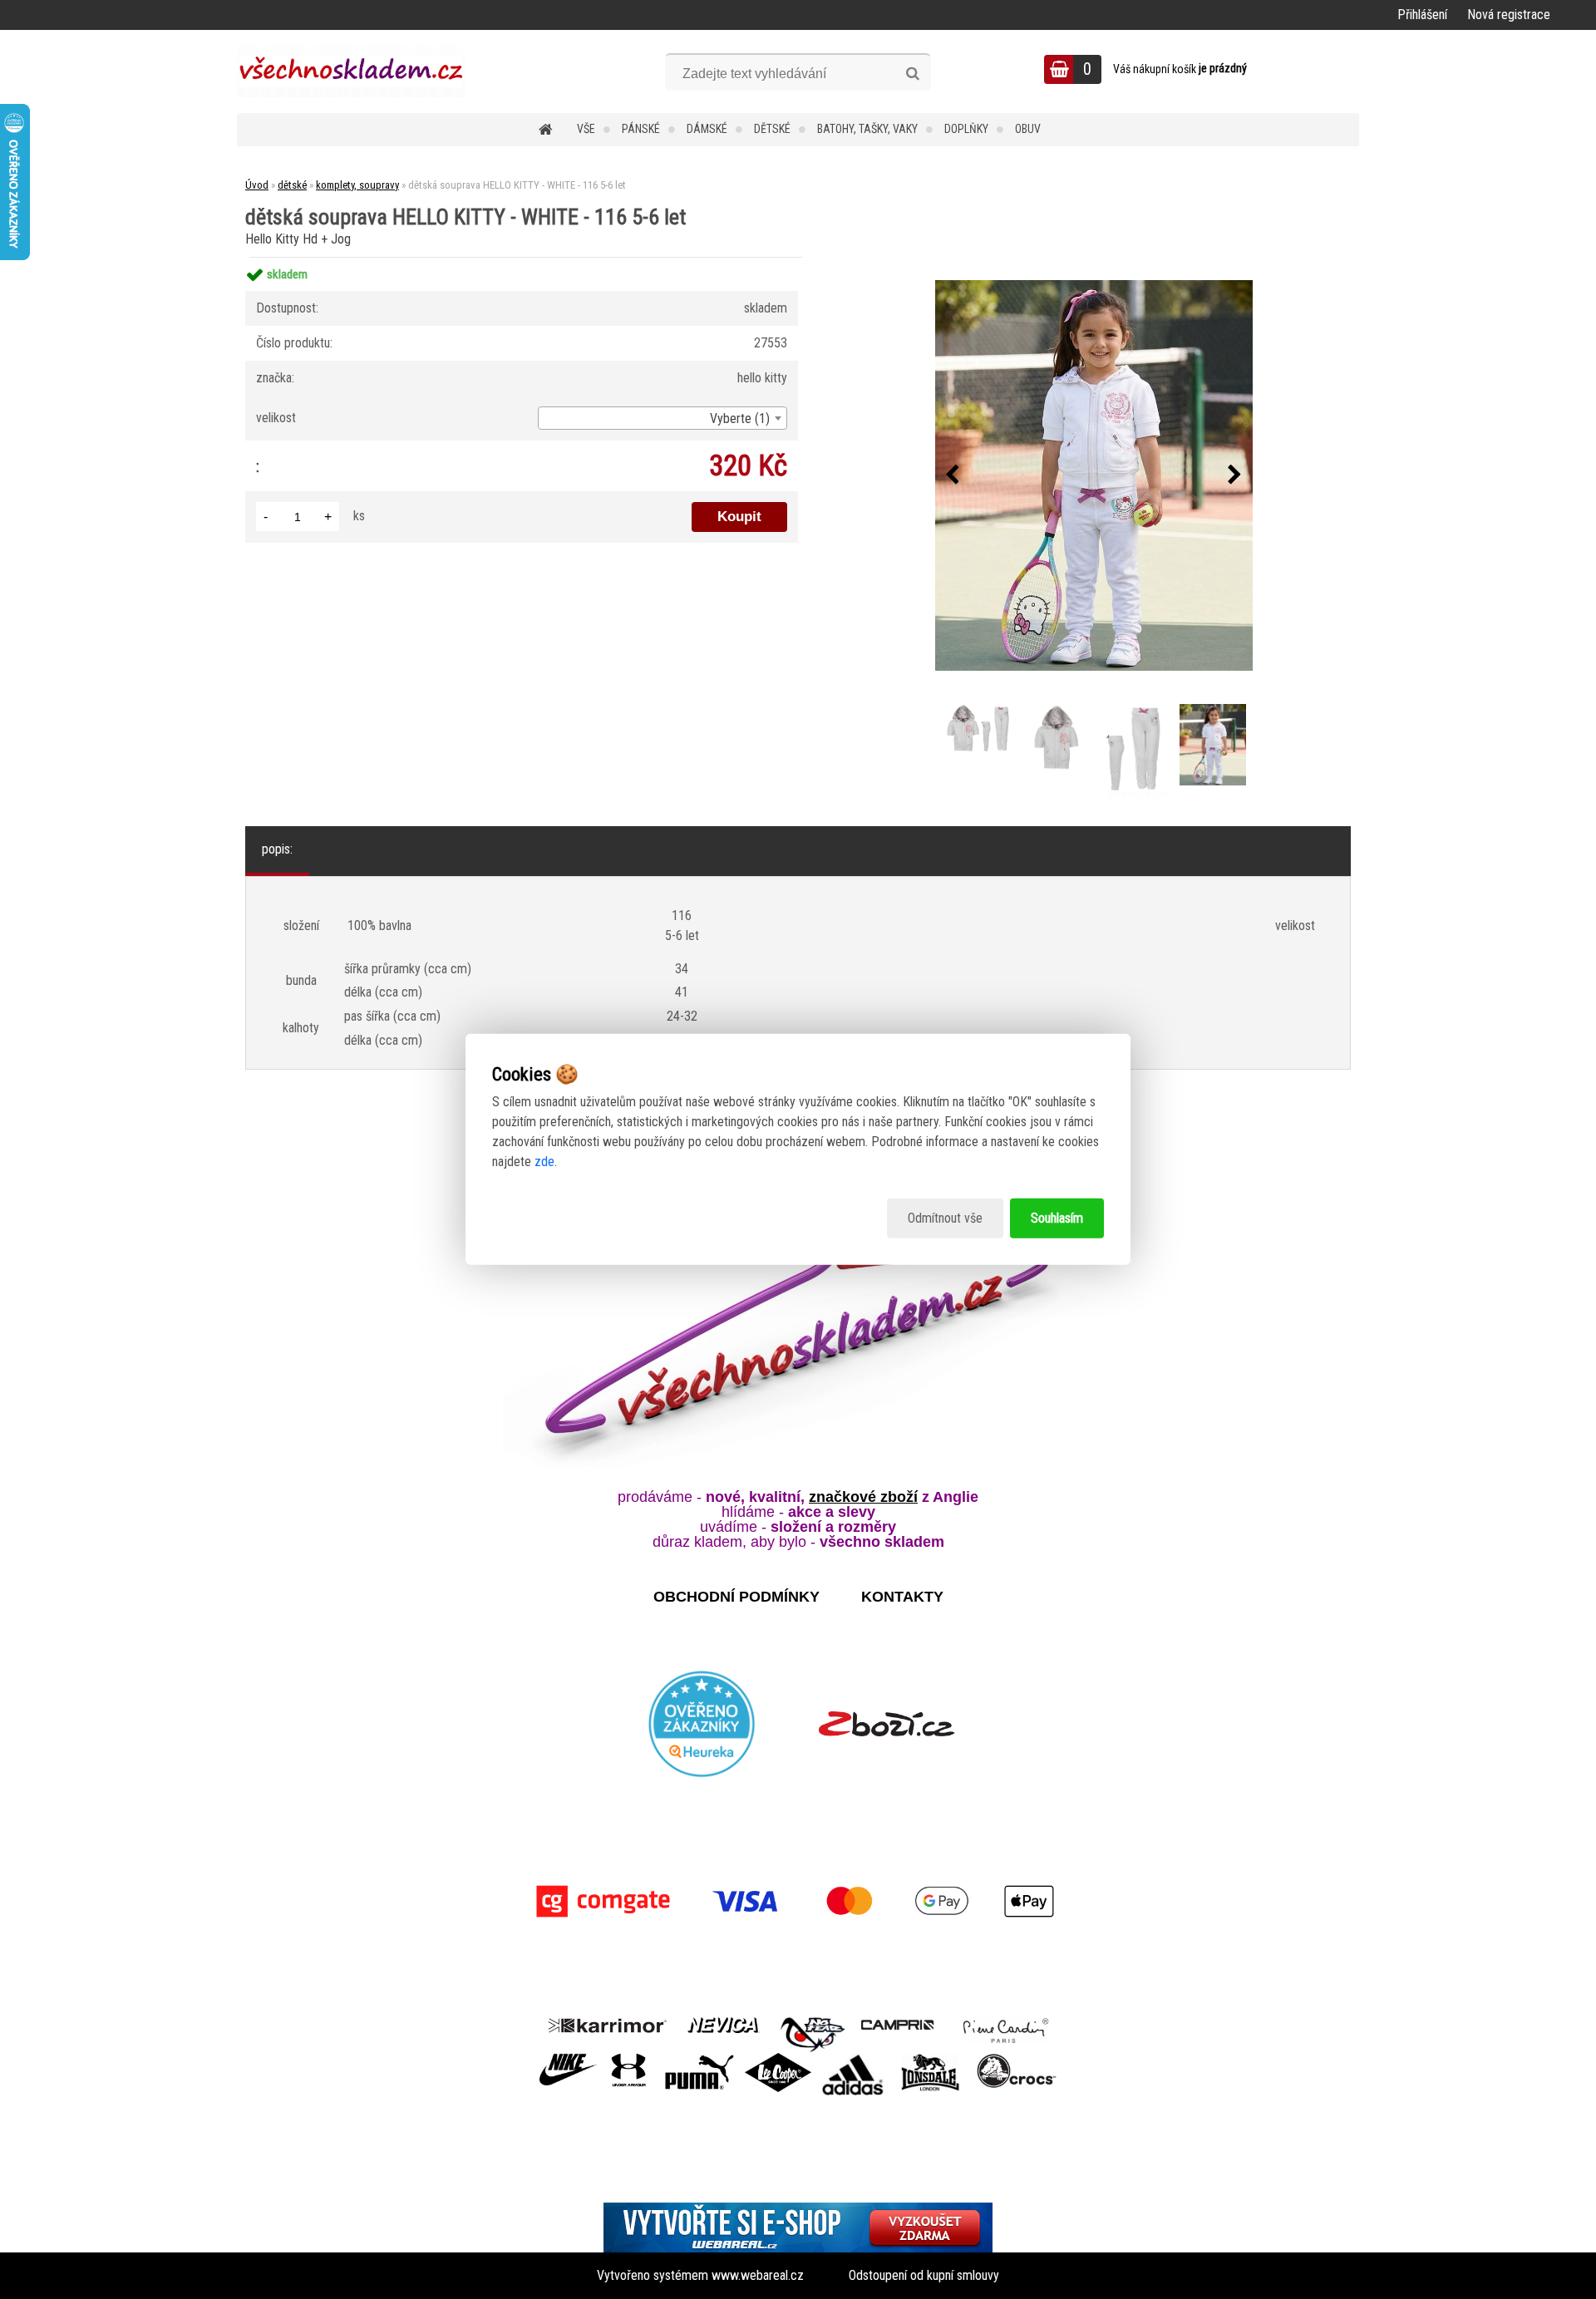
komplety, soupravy (357, 185)
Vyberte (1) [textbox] (740, 418)
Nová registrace (1509, 15)
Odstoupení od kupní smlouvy (924, 2275)
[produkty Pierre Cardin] (1006, 2023)
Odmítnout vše (945, 1218)
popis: (277, 849)
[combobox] (663, 418)
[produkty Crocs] (1017, 2059)
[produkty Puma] (699, 2059)
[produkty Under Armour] (629, 2059)
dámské (707, 129)
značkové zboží (863, 1497)
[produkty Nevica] (724, 2023)
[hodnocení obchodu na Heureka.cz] (702, 1724)
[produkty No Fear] (813, 2032)
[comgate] (798, 1901)
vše (586, 129)
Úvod (257, 185)
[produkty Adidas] (853, 2059)
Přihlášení (1422, 15)
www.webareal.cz (758, 2275)
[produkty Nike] (569, 2059)
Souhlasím (1057, 1218)
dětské (772, 129)
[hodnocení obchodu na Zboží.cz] (887, 1724)
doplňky (966, 129)
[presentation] (953, 475)
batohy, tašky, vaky (867, 129)
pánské (641, 129)
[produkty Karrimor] (607, 2023)
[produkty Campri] (898, 2023)
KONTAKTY (902, 1597)
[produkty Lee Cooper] (778, 2059)
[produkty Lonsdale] (931, 2059)
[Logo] (351, 71)
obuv (1028, 129)
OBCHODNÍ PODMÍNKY (736, 1597)
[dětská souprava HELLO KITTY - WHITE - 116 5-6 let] (1094, 475)
